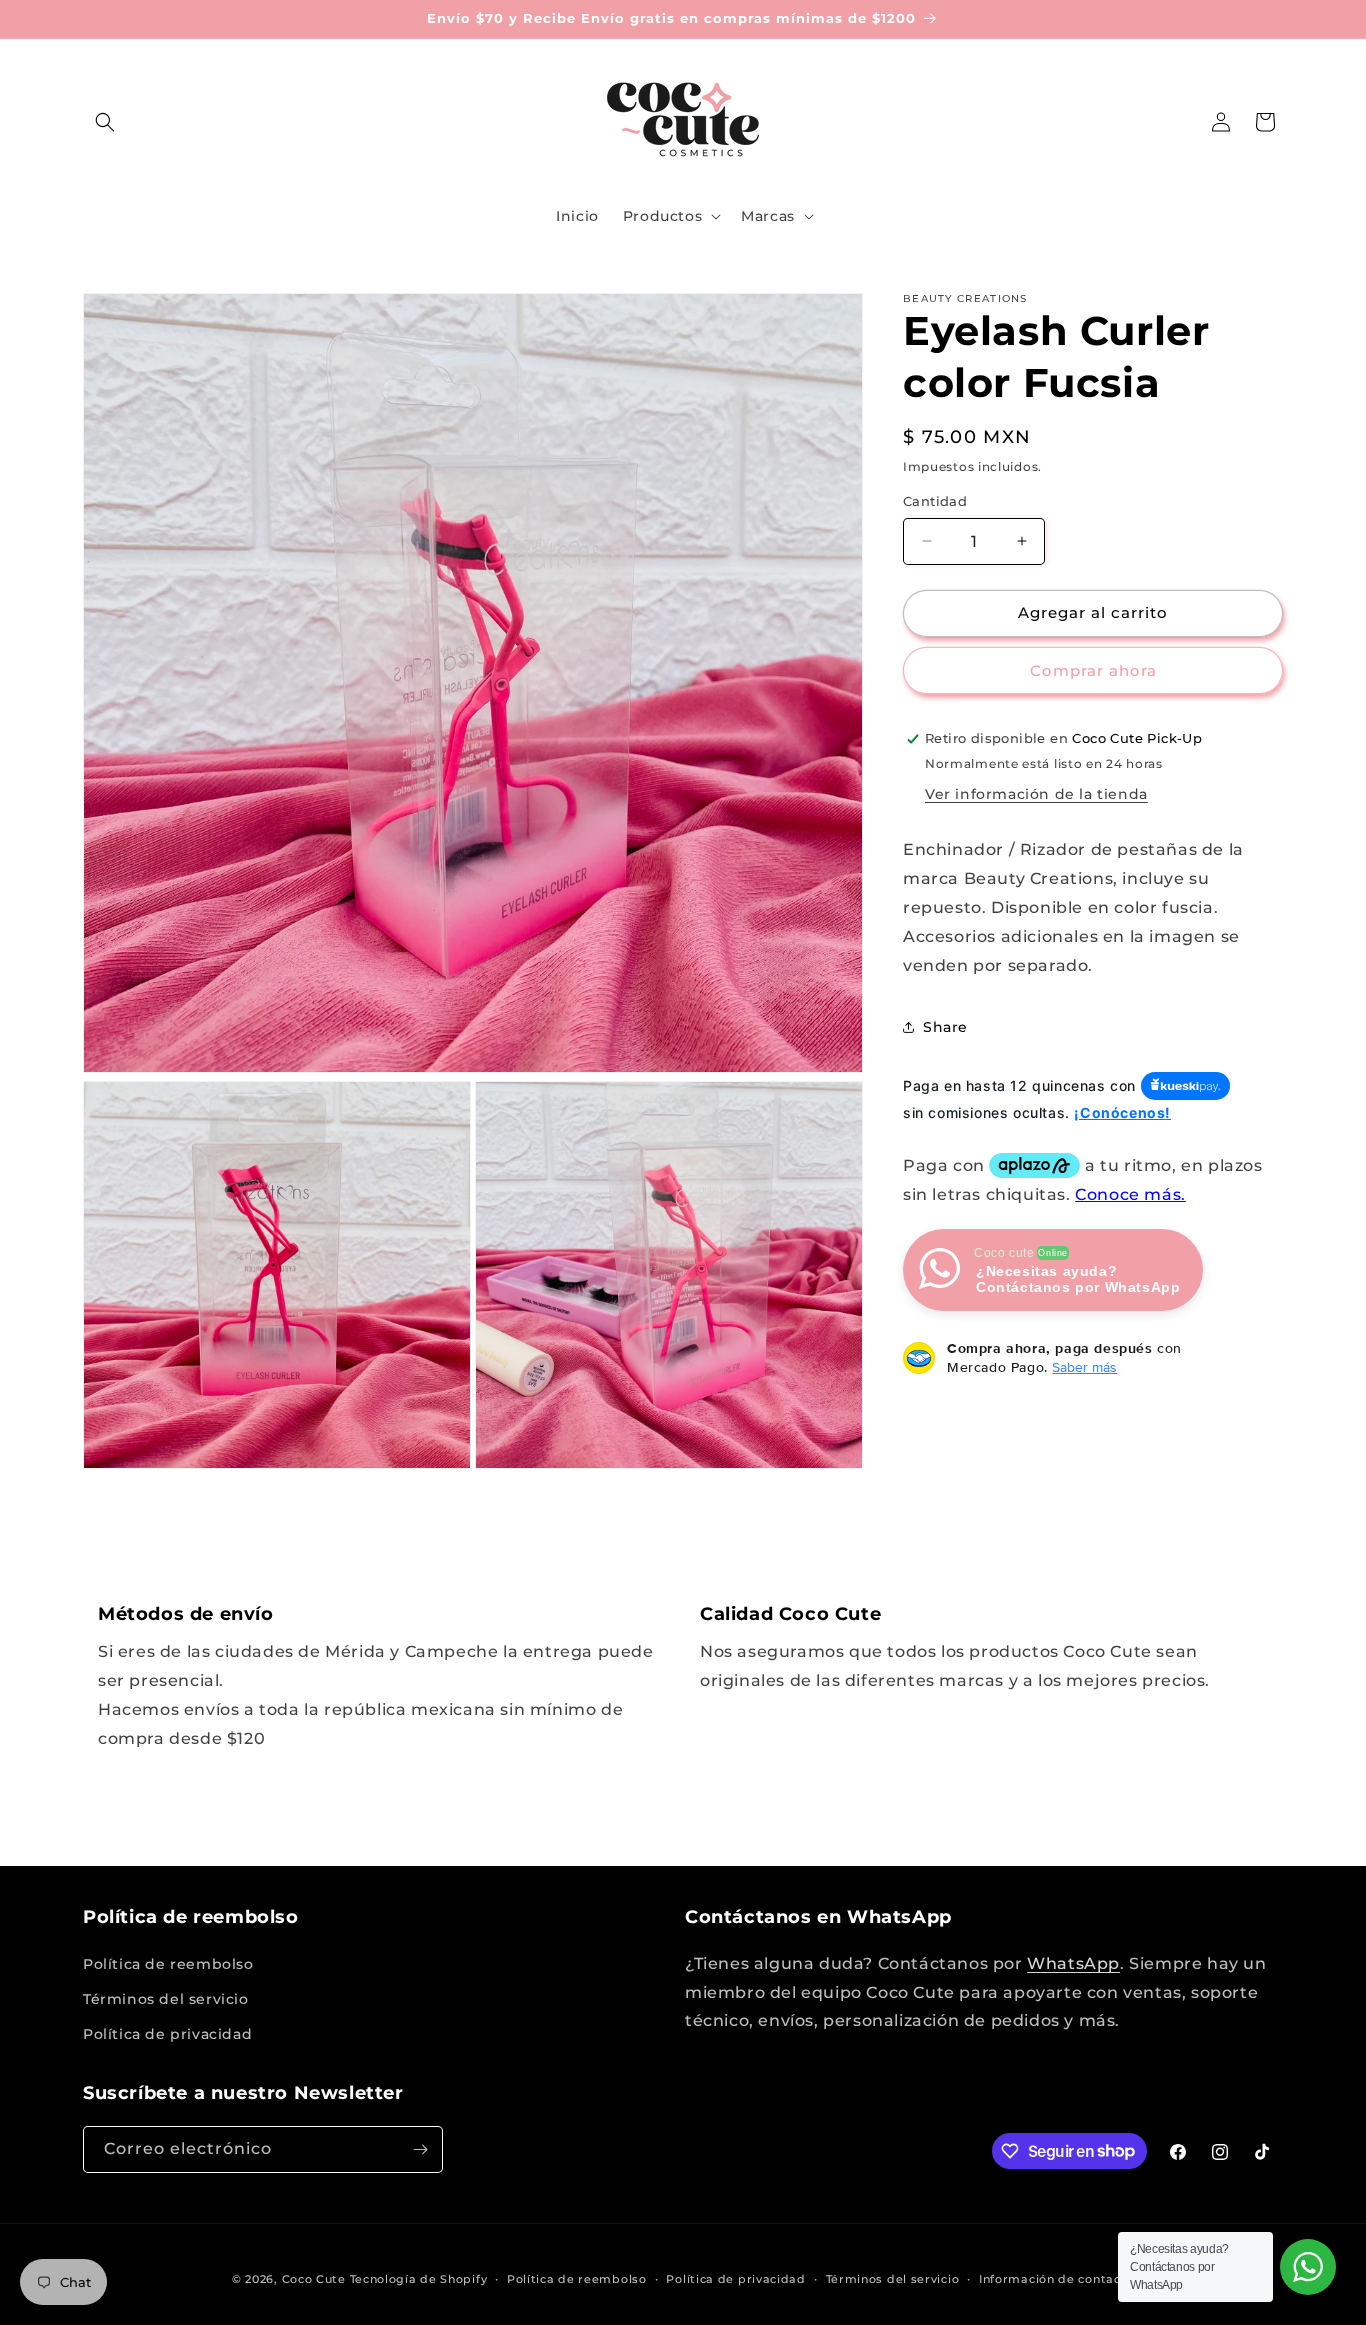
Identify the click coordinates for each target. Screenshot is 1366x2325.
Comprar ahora (1093, 670)
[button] (105, 122)
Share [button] (945, 1027)
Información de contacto (1056, 2278)
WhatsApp (1073, 1963)
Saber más (1084, 1367)
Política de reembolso (168, 1964)
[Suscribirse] (420, 2149)
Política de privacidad (167, 2034)
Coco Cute (314, 2279)
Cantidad (935, 501)
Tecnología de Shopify (419, 2279)
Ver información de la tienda (1036, 794)
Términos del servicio (166, 1999)
